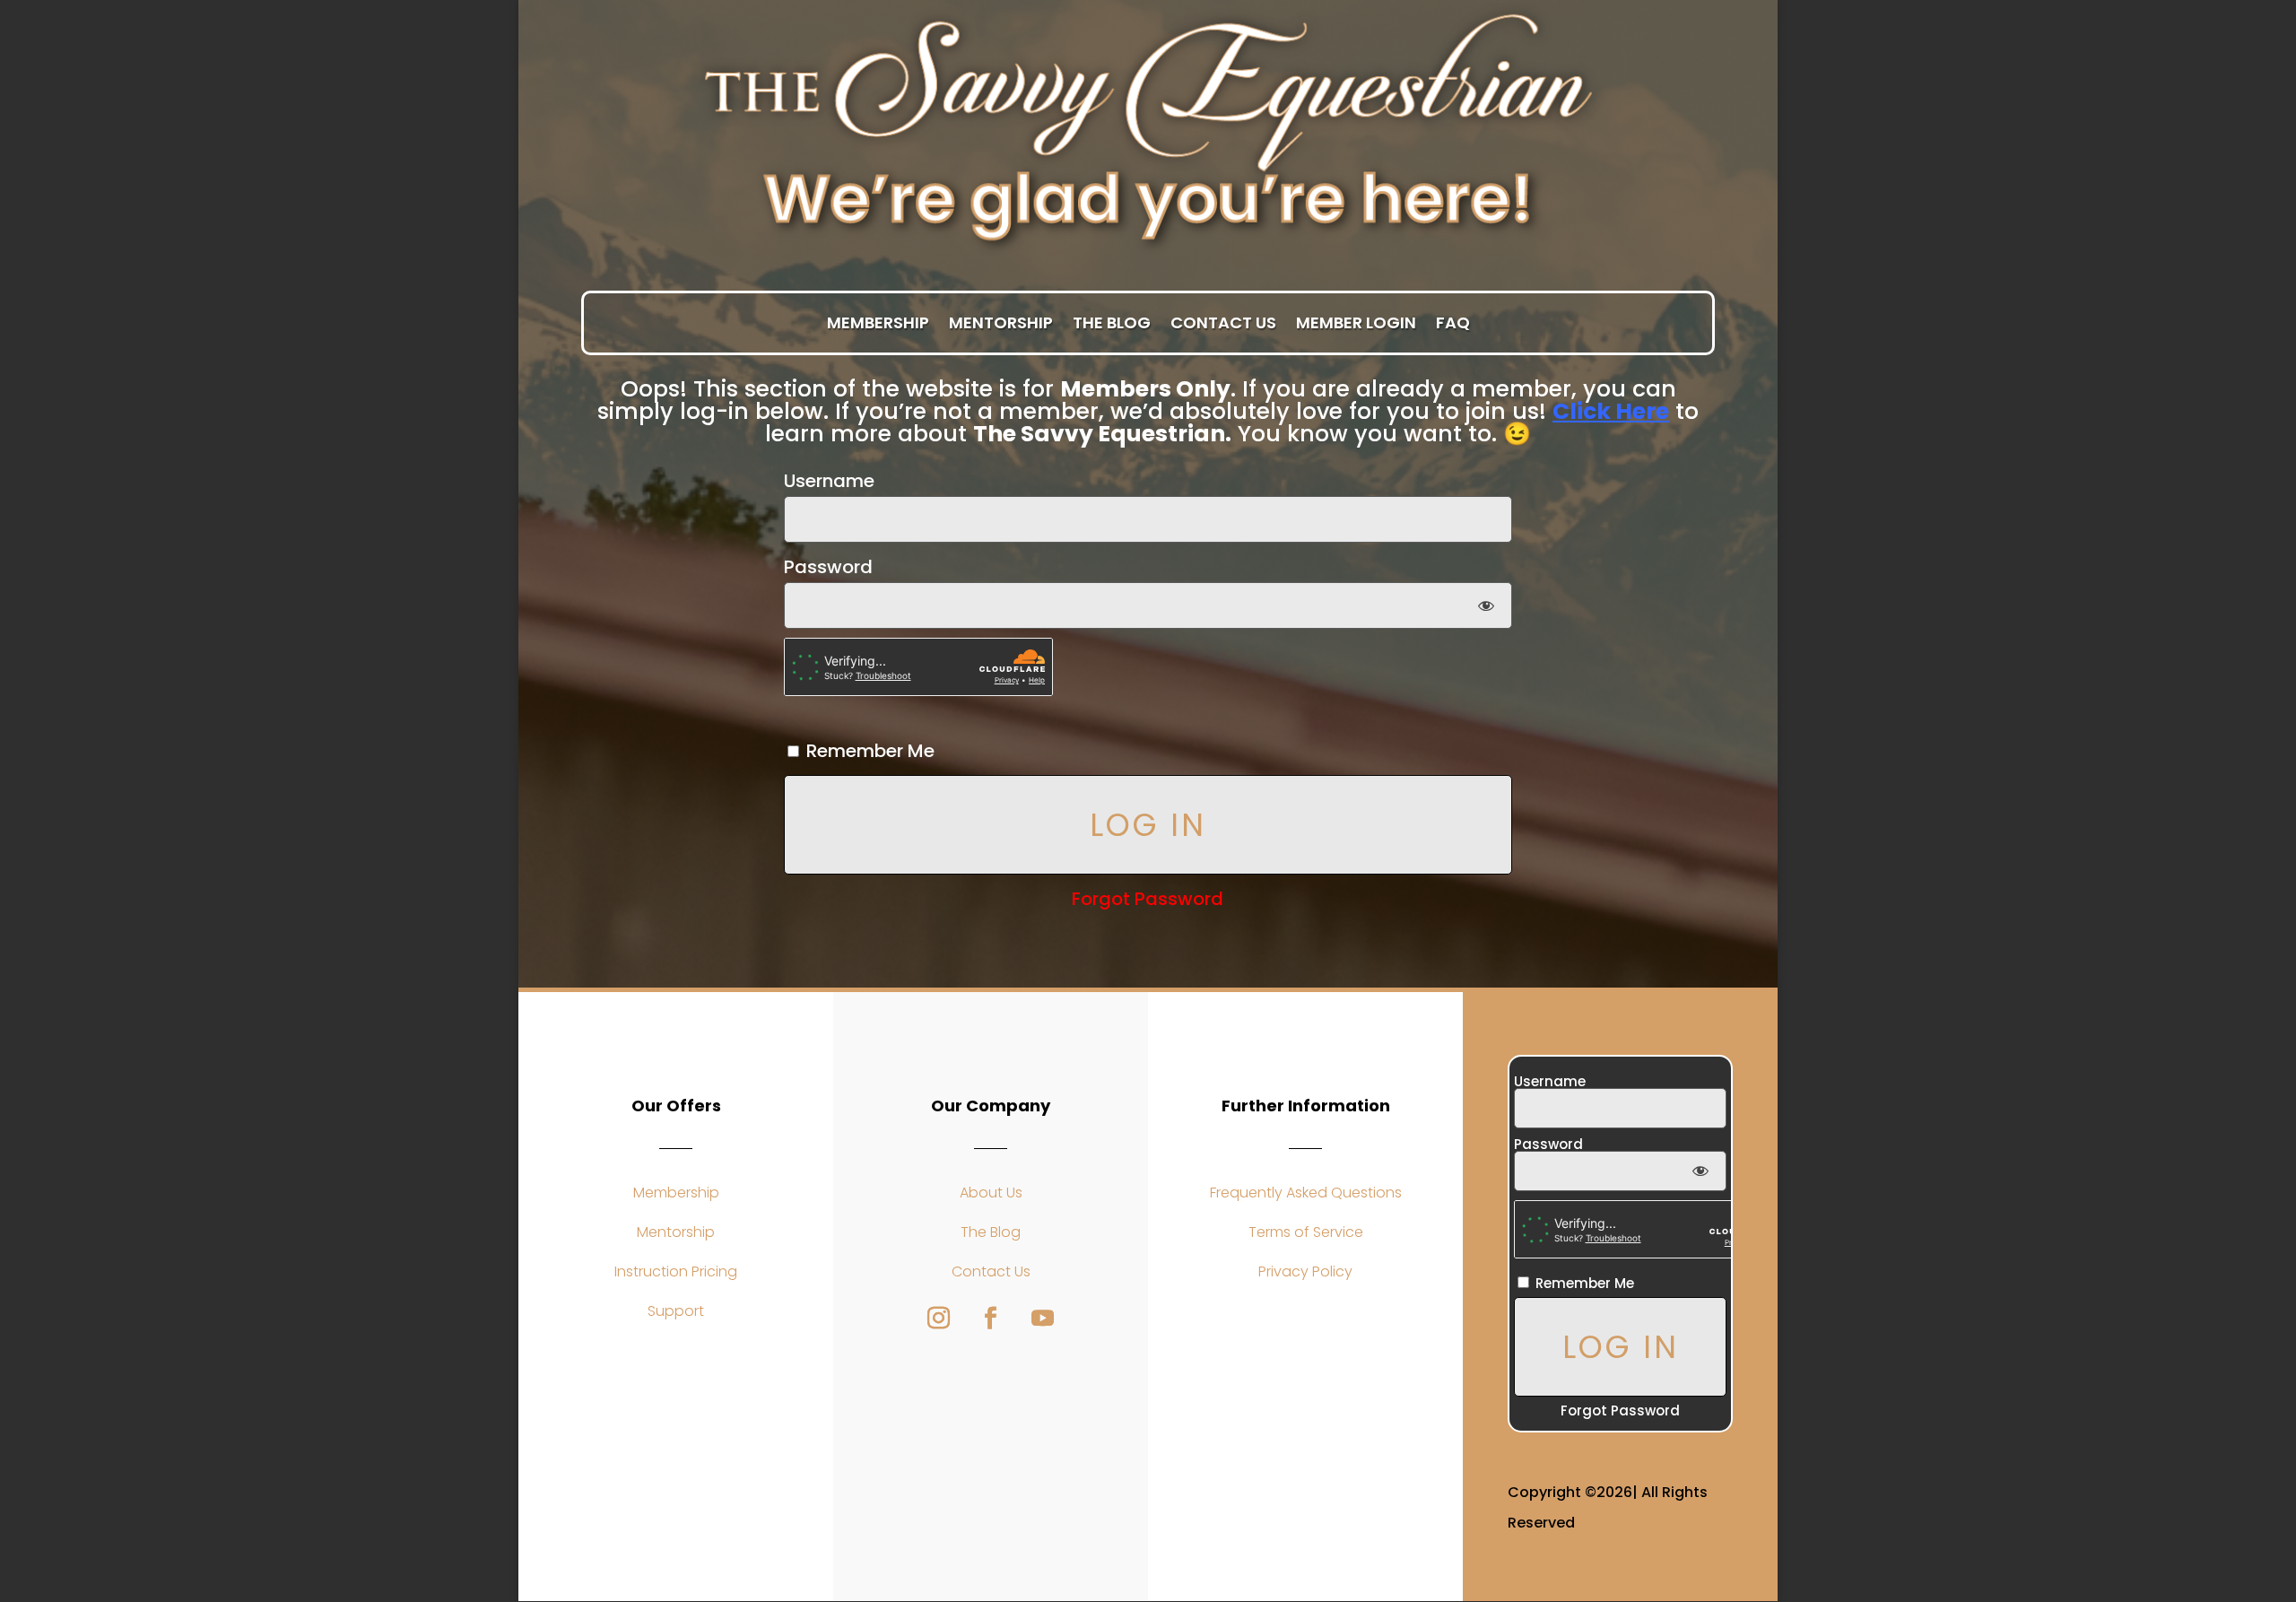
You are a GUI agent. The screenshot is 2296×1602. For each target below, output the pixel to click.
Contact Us (1223, 324)
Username (829, 481)
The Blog (1112, 324)
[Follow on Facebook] (991, 1319)
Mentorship (1001, 324)
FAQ (1453, 324)
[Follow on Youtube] (1043, 1319)
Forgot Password (1148, 899)
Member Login (1356, 324)
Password (828, 567)
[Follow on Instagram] (939, 1319)
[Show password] (1486, 605)
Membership (878, 324)
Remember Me (868, 751)
